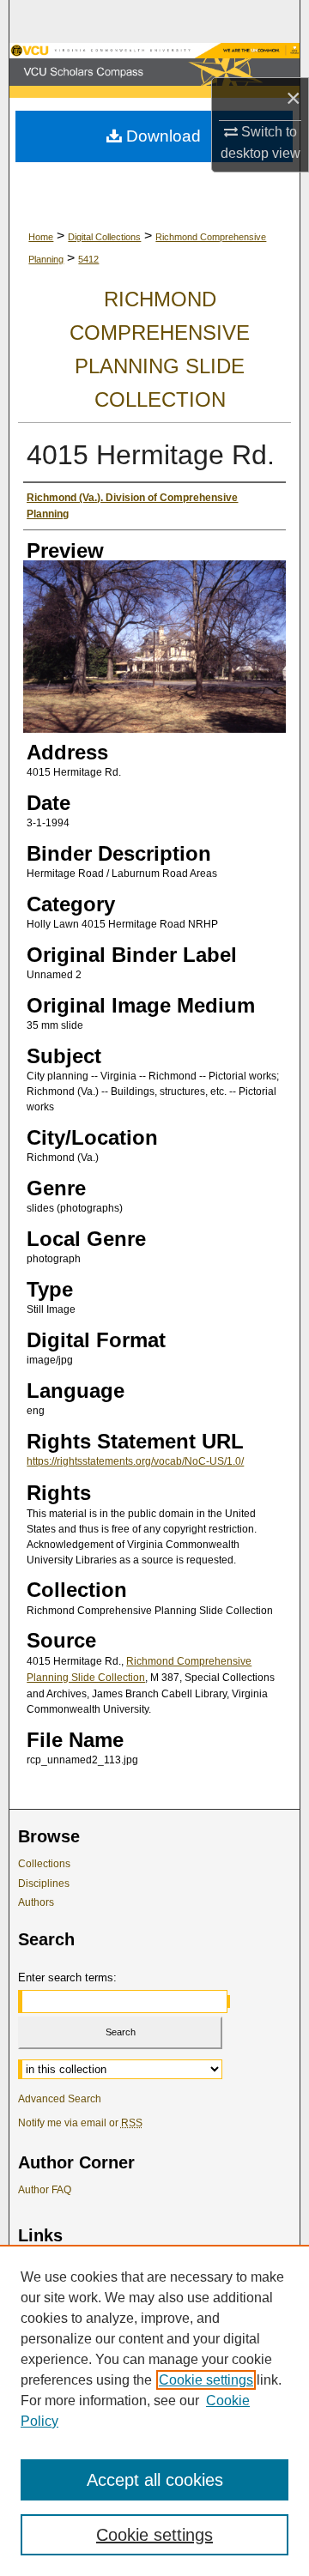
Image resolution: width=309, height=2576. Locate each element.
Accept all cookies (155, 2480)
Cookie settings (206, 2380)
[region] (154, 2410)
